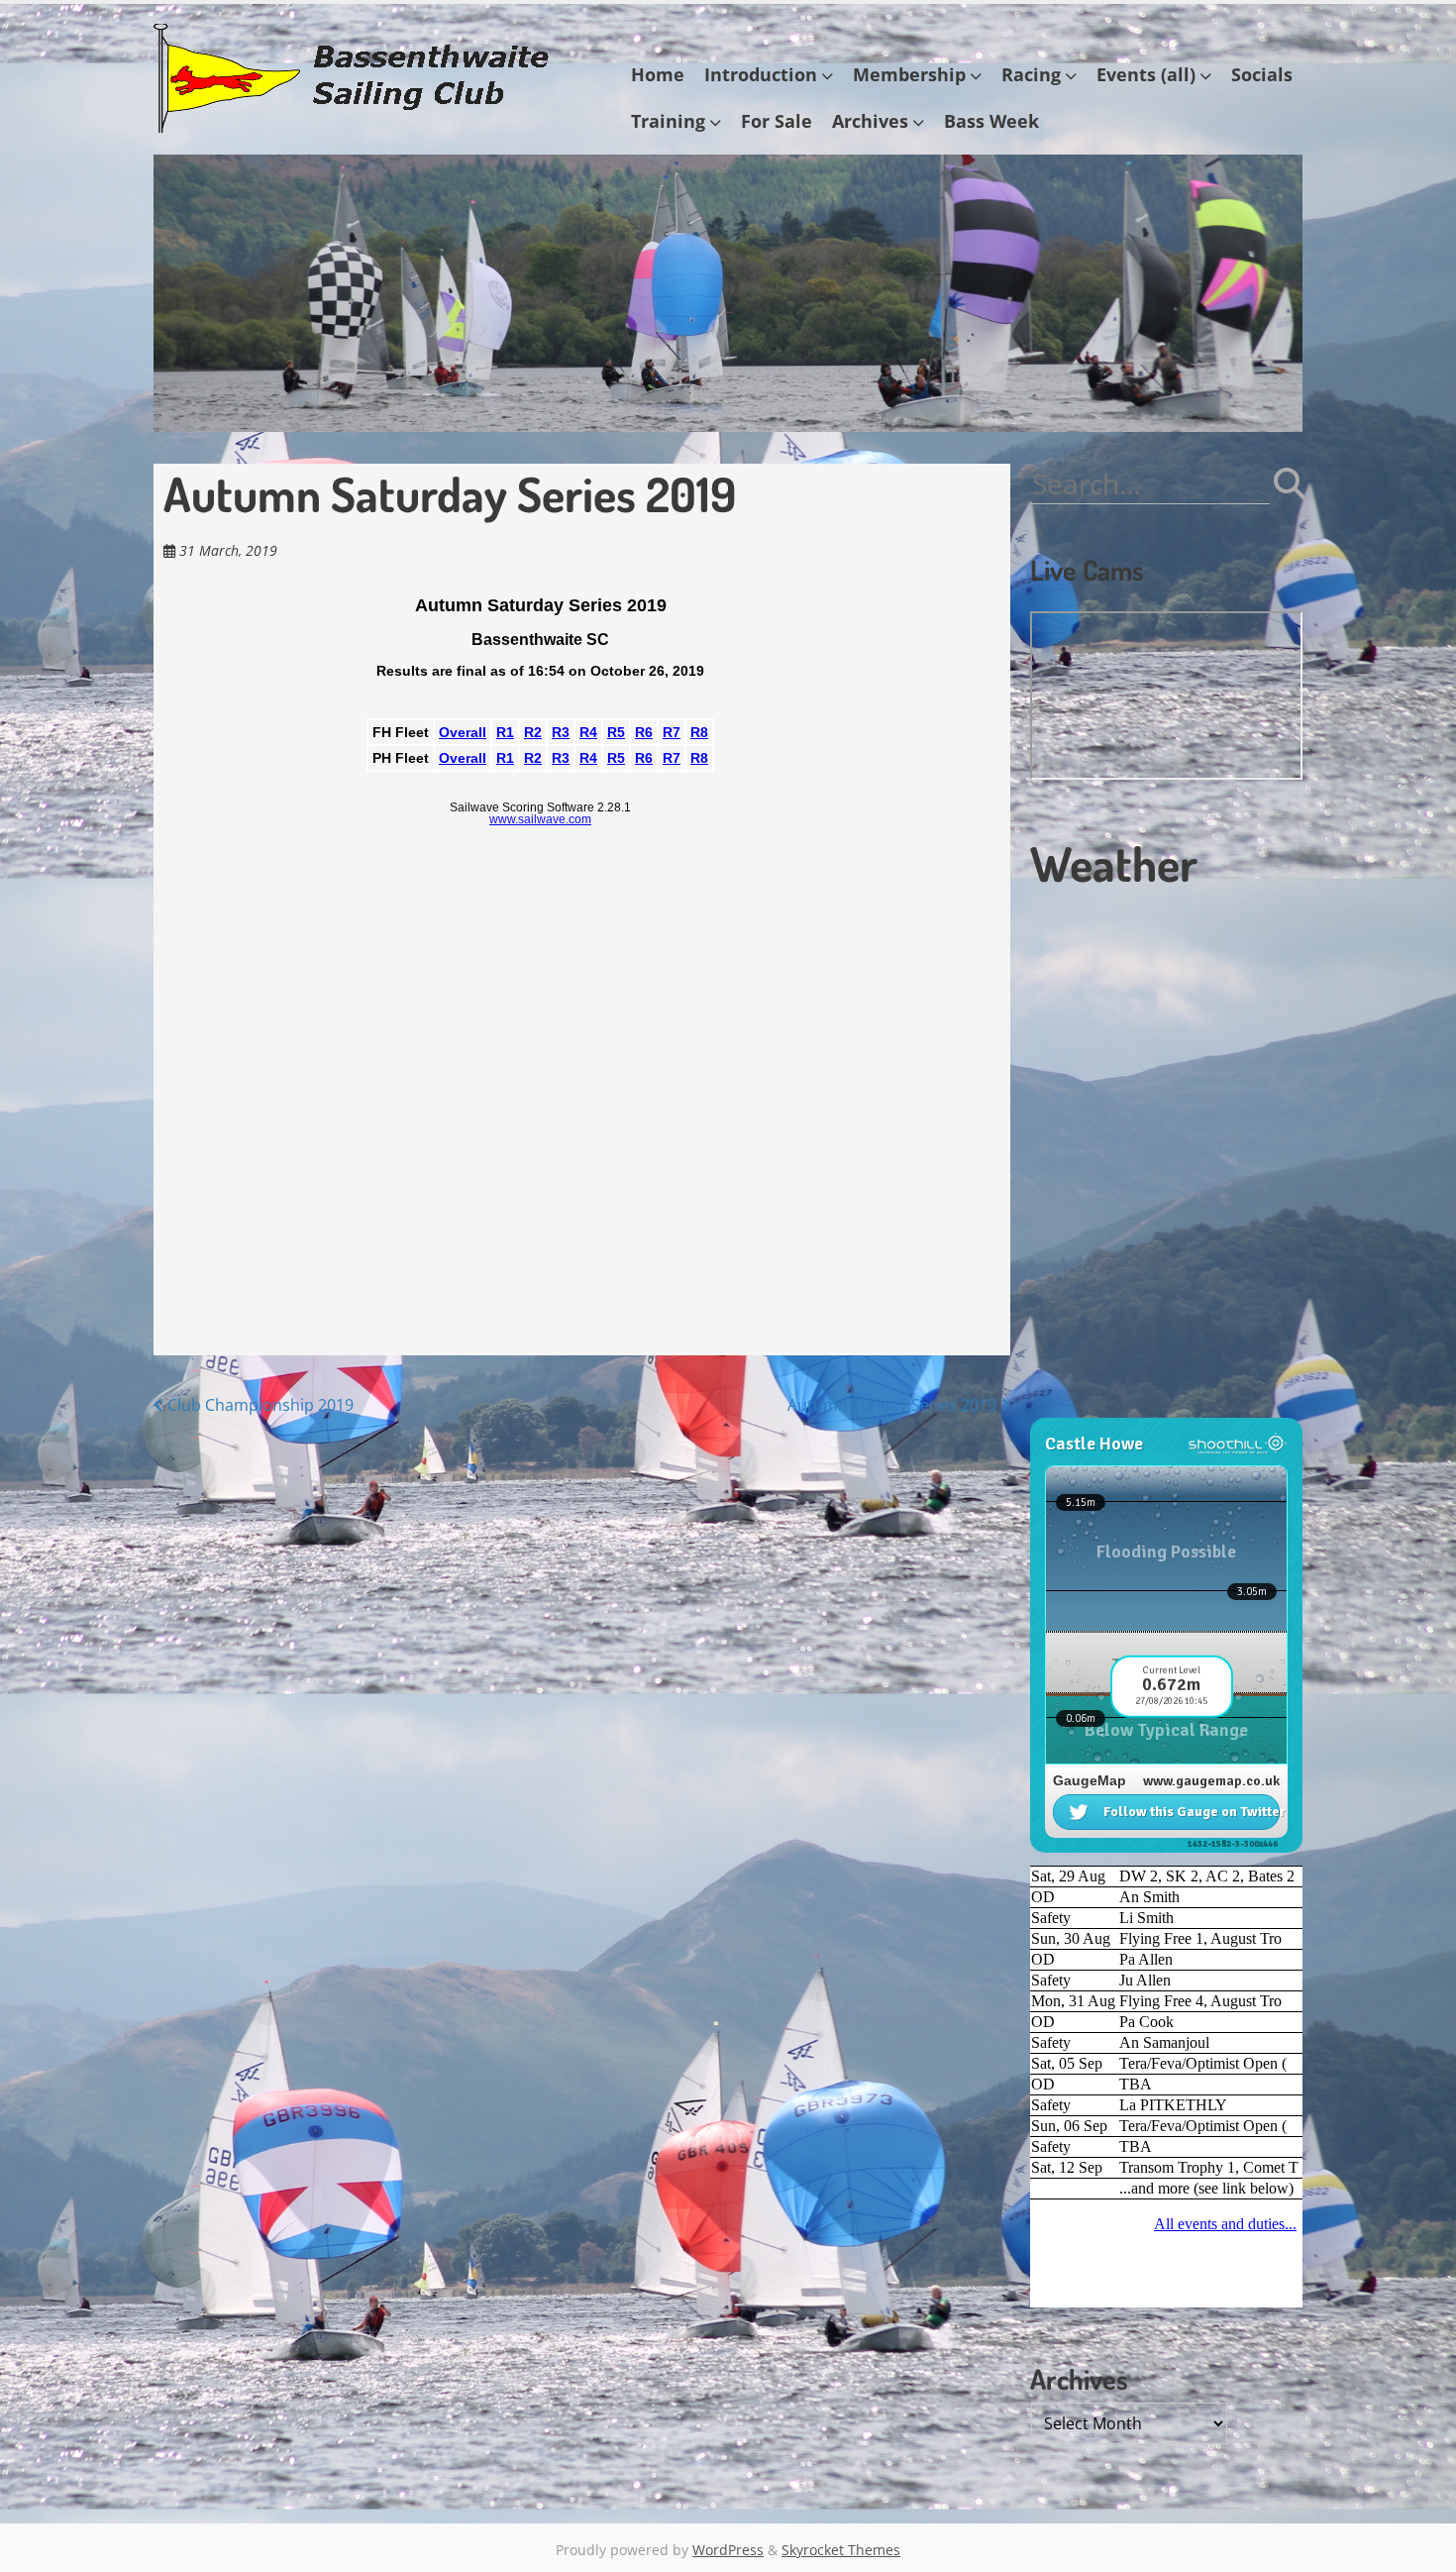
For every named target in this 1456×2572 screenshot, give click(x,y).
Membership (909, 74)
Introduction (761, 74)
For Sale (777, 121)
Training (668, 121)
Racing (1031, 74)
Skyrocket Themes (841, 2550)
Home (658, 74)
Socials (1262, 74)
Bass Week (991, 121)
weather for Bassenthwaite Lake (1164, 1408)
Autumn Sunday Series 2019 (894, 1405)
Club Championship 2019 (259, 1405)
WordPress (728, 2550)
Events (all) (1146, 74)
